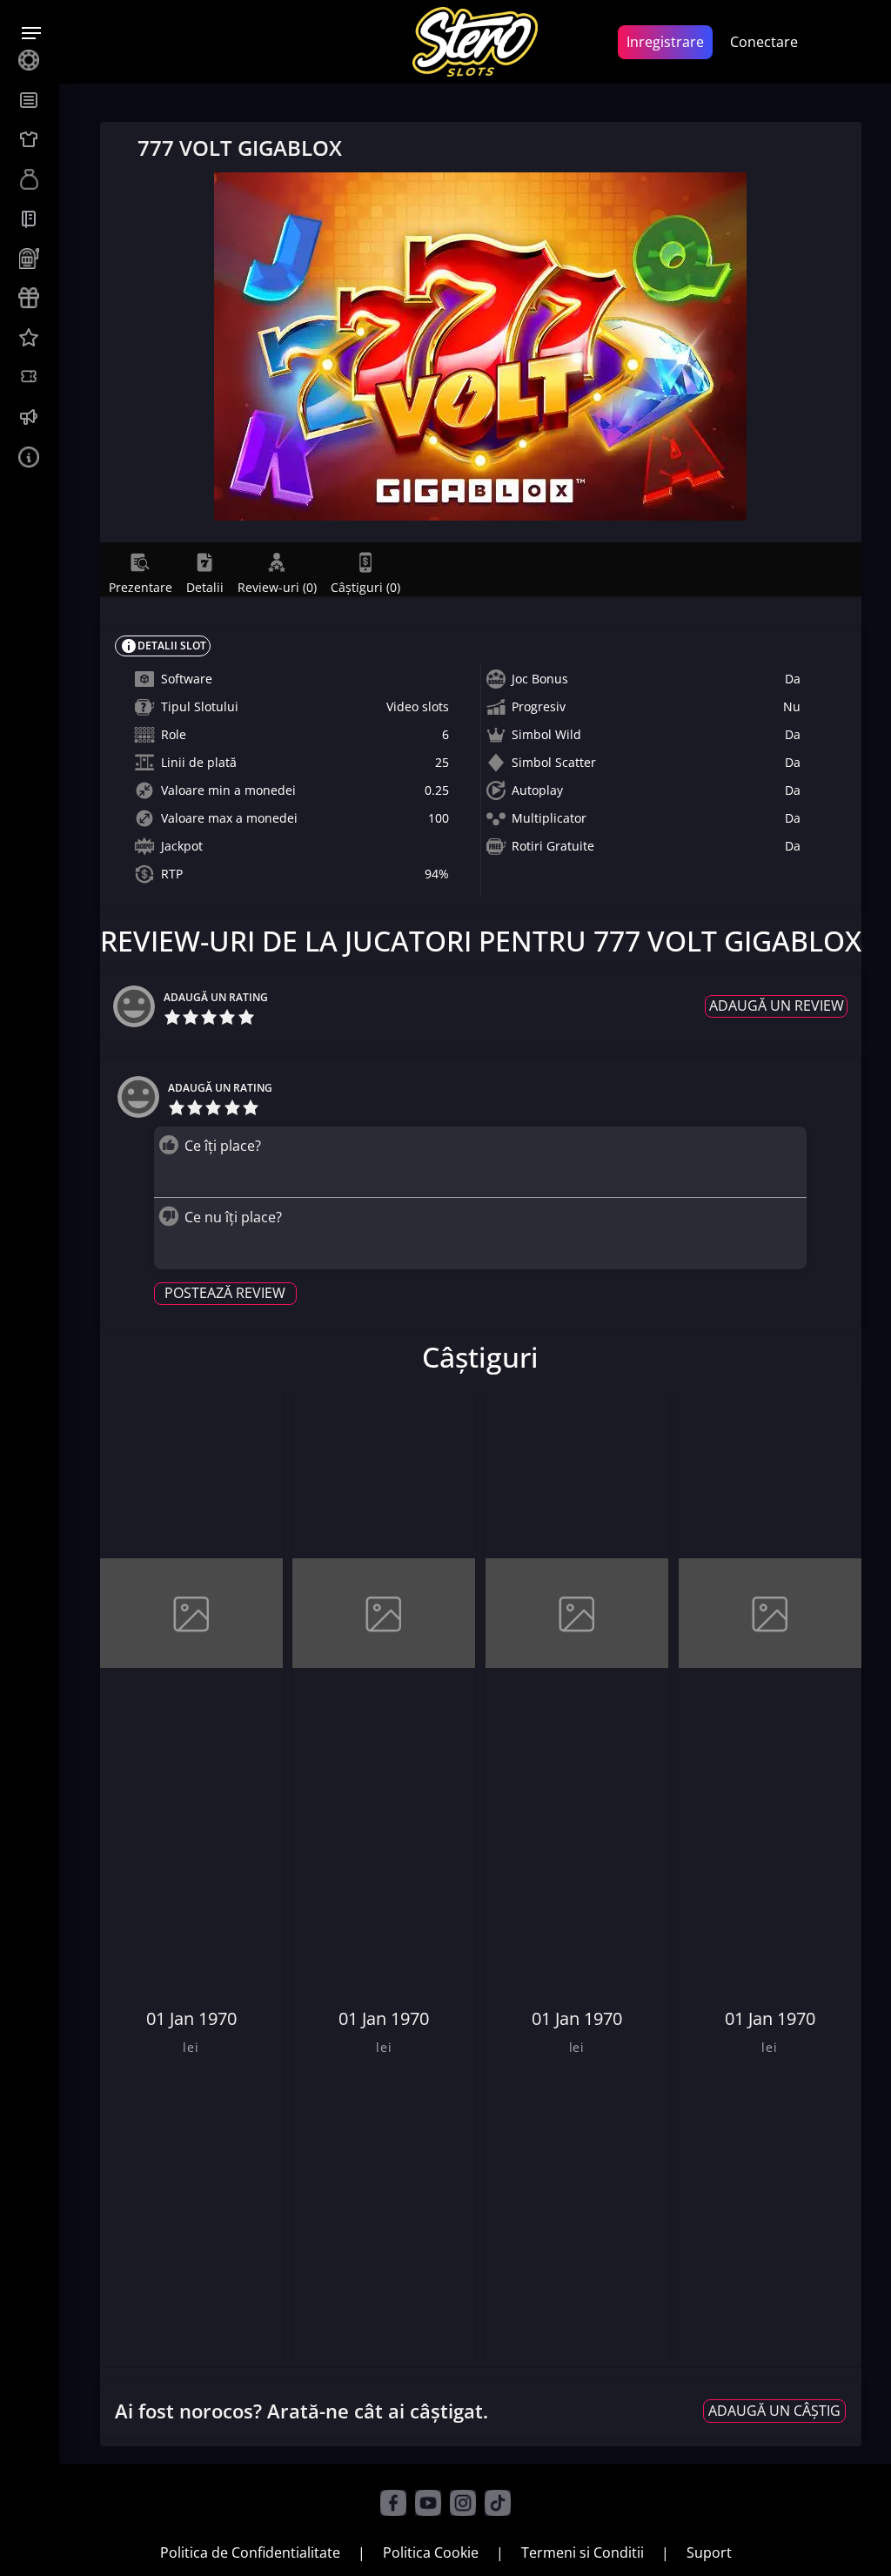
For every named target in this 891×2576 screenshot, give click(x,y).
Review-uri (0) (277, 587)
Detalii (205, 587)
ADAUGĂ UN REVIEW (777, 1006)
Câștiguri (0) (365, 587)
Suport (709, 2552)
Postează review (225, 1293)
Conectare (764, 42)
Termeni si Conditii (583, 2552)
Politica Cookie (431, 2552)
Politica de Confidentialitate (250, 2552)
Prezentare (141, 587)
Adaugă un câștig (774, 2411)
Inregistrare (665, 42)
